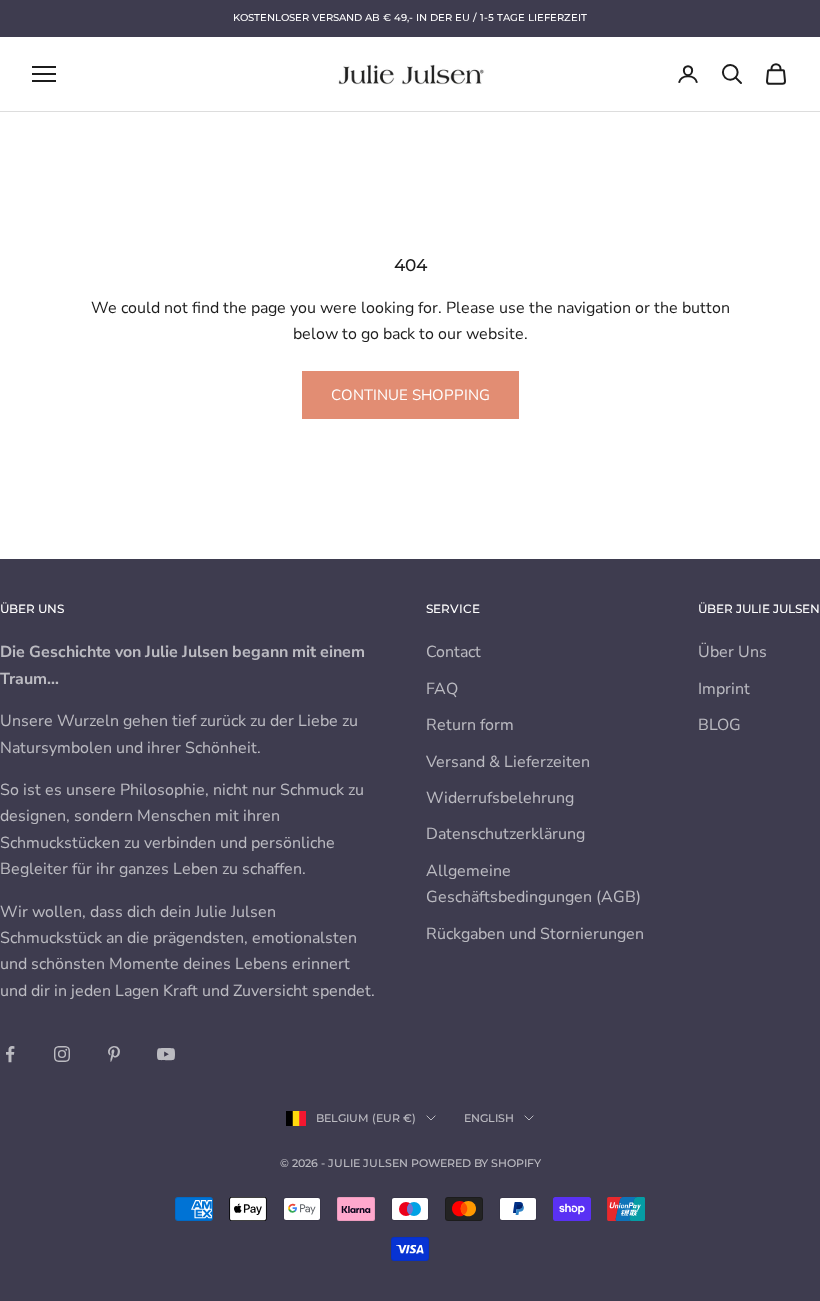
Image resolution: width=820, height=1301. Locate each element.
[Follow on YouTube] (166, 1054)
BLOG (719, 725)
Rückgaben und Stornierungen (535, 934)
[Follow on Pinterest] (114, 1054)
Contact (453, 652)
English (489, 1118)
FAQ (442, 689)
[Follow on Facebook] (10, 1054)
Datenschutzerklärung (505, 834)
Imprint (724, 689)
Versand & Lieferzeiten (508, 762)
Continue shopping (410, 395)
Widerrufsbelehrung (500, 798)
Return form (470, 725)
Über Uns (732, 652)
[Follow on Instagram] (62, 1054)
